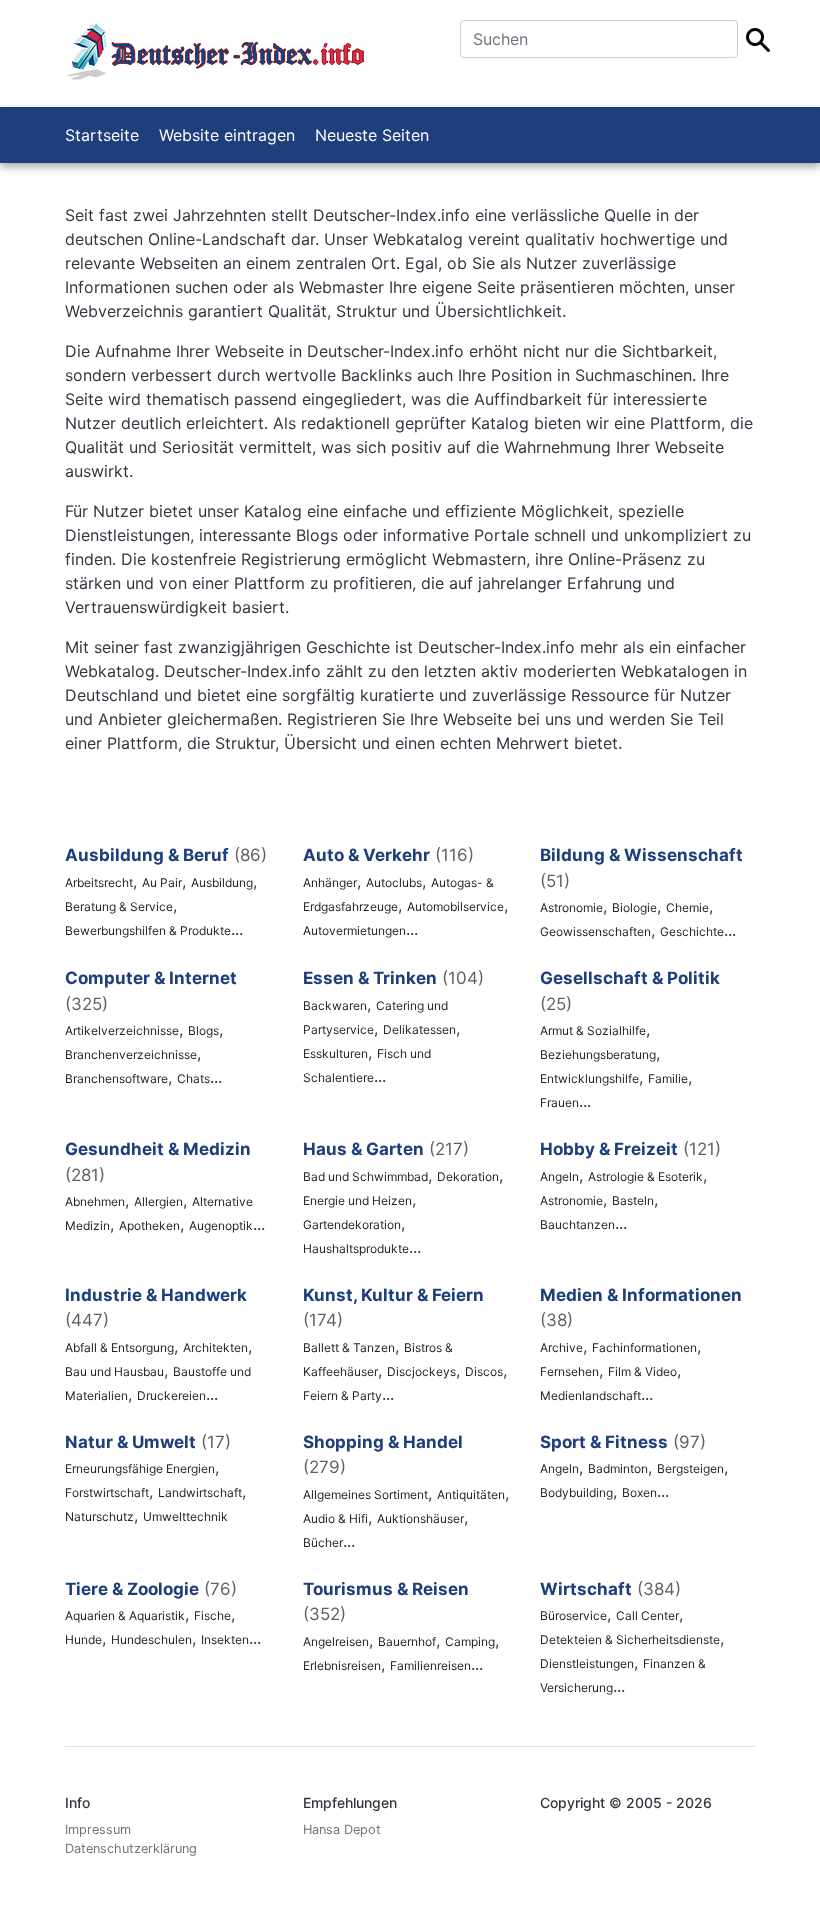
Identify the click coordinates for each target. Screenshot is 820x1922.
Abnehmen (95, 1201)
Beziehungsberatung (598, 1054)
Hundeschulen (151, 1639)
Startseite (102, 135)
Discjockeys (421, 1371)
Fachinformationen (644, 1347)
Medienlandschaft (590, 1395)
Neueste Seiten (372, 135)
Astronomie (571, 907)
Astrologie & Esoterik (645, 1176)
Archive (561, 1347)
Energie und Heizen (357, 1200)
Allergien (158, 1201)
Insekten (225, 1639)
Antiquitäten (471, 1494)
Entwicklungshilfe (589, 1078)
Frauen (559, 1102)
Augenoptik (221, 1225)
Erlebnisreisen (342, 1665)
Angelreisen (336, 1641)
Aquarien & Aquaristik (125, 1615)
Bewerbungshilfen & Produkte (148, 930)
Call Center (647, 1615)
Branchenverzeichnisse (131, 1054)
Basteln (633, 1200)
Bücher (323, 1542)
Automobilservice (455, 906)
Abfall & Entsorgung (119, 1347)
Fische (212, 1615)
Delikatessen (419, 1029)
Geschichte (692, 931)
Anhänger (330, 882)
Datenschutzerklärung (131, 1848)
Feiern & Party (342, 1395)
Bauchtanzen (577, 1224)
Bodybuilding (576, 1492)
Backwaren (335, 1005)
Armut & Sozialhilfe (593, 1030)
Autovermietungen (354, 930)
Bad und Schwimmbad (365, 1176)
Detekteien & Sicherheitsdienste (630, 1639)
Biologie (634, 907)
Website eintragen (227, 135)
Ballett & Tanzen (349, 1347)
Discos (484, 1371)
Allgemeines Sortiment (365, 1494)
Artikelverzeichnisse (122, 1030)
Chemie (687, 907)
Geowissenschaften (595, 931)
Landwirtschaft (200, 1492)
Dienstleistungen (587, 1663)
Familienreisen (430, 1665)
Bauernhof (407, 1641)
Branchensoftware (116, 1078)
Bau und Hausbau (114, 1371)
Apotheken (149, 1225)
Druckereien (171, 1395)
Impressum (98, 1829)
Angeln (559, 1176)
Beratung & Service (119, 906)
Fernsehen (569, 1371)
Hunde (83, 1639)
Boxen (639, 1492)
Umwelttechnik (185, 1516)
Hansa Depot (342, 1829)
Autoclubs (394, 882)
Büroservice (573, 1615)
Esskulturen (335, 1053)
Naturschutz (99, 1516)
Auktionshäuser (420, 1518)
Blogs (203, 1030)
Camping (470, 1641)
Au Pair (162, 882)
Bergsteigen (690, 1468)
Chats (193, 1078)
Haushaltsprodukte (356, 1248)
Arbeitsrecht (99, 882)
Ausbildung (222, 882)
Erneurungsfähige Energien (140, 1468)
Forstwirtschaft (107, 1492)
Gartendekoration (352, 1224)
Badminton (618, 1468)
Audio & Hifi (335, 1518)
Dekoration (468, 1176)
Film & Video (642, 1371)
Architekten (215, 1347)
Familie (668, 1078)
